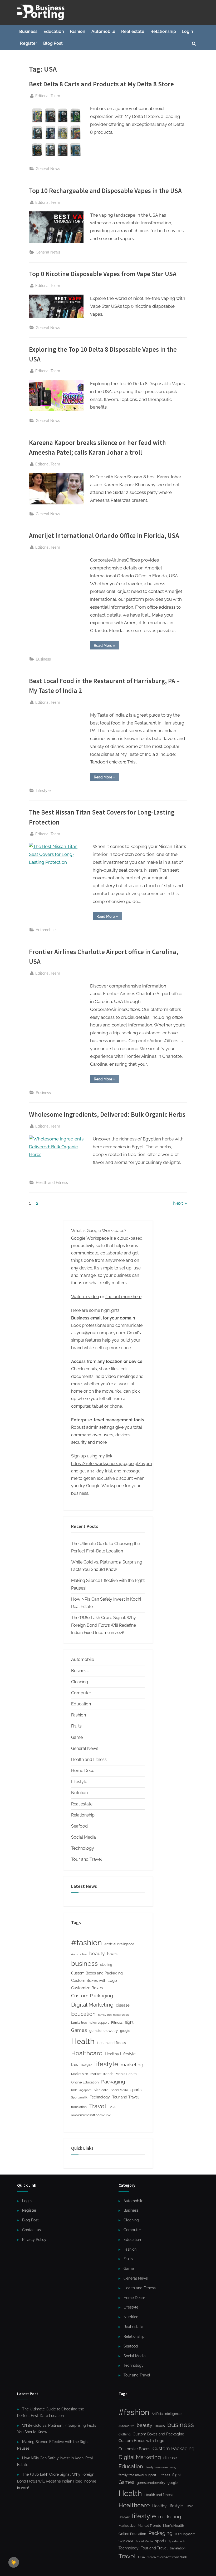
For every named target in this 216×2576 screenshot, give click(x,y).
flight (129, 2022)
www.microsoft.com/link (91, 2115)
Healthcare (87, 2053)
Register (29, 43)
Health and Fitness (52, 1182)
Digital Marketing (92, 2005)
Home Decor (84, 1771)
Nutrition (79, 1793)
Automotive (79, 1954)
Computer (81, 1693)
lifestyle (106, 2064)
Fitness (117, 2022)
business (84, 1963)
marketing (132, 2065)
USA (112, 2107)
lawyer (86, 2065)
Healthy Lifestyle (120, 2054)
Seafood (79, 1826)
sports (136, 2090)
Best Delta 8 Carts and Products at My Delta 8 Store (101, 84)
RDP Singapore (81, 2090)
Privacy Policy (34, 2239)
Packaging (113, 2082)
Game (77, 1737)
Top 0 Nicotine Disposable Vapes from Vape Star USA (103, 274)
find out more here (123, 1297)
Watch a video (85, 1297)
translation (79, 2107)
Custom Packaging (92, 1996)
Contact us (31, 2230)
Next (178, 1203)
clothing (106, 1965)
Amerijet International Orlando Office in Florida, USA (104, 536)
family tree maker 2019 (113, 2015)
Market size (80, 2074)
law (75, 2065)
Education (54, 31)
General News (48, 169)
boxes (112, 1954)
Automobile (103, 31)
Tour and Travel (86, 1859)
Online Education (85, 2082)
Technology (83, 1848)
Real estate (133, 31)
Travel (98, 2106)
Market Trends (102, 2074)
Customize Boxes (87, 1988)
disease (123, 2005)
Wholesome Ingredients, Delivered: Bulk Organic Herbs (107, 1115)
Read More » (106, 646)
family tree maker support (90, 2023)
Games (79, 2030)
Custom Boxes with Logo (94, 1981)
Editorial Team (48, 96)
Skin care (101, 2090)
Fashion (78, 31)
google (125, 2031)
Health (83, 2041)
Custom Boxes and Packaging (97, 1973)
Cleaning (80, 1682)
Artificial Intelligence (119, 1944)
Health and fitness (111, 2043)
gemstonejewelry (104, 2031)
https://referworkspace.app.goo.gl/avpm (112, 1464)
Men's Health (126, 2074)
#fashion (87, 1943)
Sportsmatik (79, 2098)
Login (187, 31)
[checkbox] (14, 2562)
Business (28, 31)
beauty (97, 1954)
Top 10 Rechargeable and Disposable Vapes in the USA (105, 191)
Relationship (163, 31)
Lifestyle (43, 790)
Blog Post (53, 43)
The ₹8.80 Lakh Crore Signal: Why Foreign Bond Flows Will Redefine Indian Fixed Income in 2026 (104, 1625)
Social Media (84, 1837)
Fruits (76, 1726)
